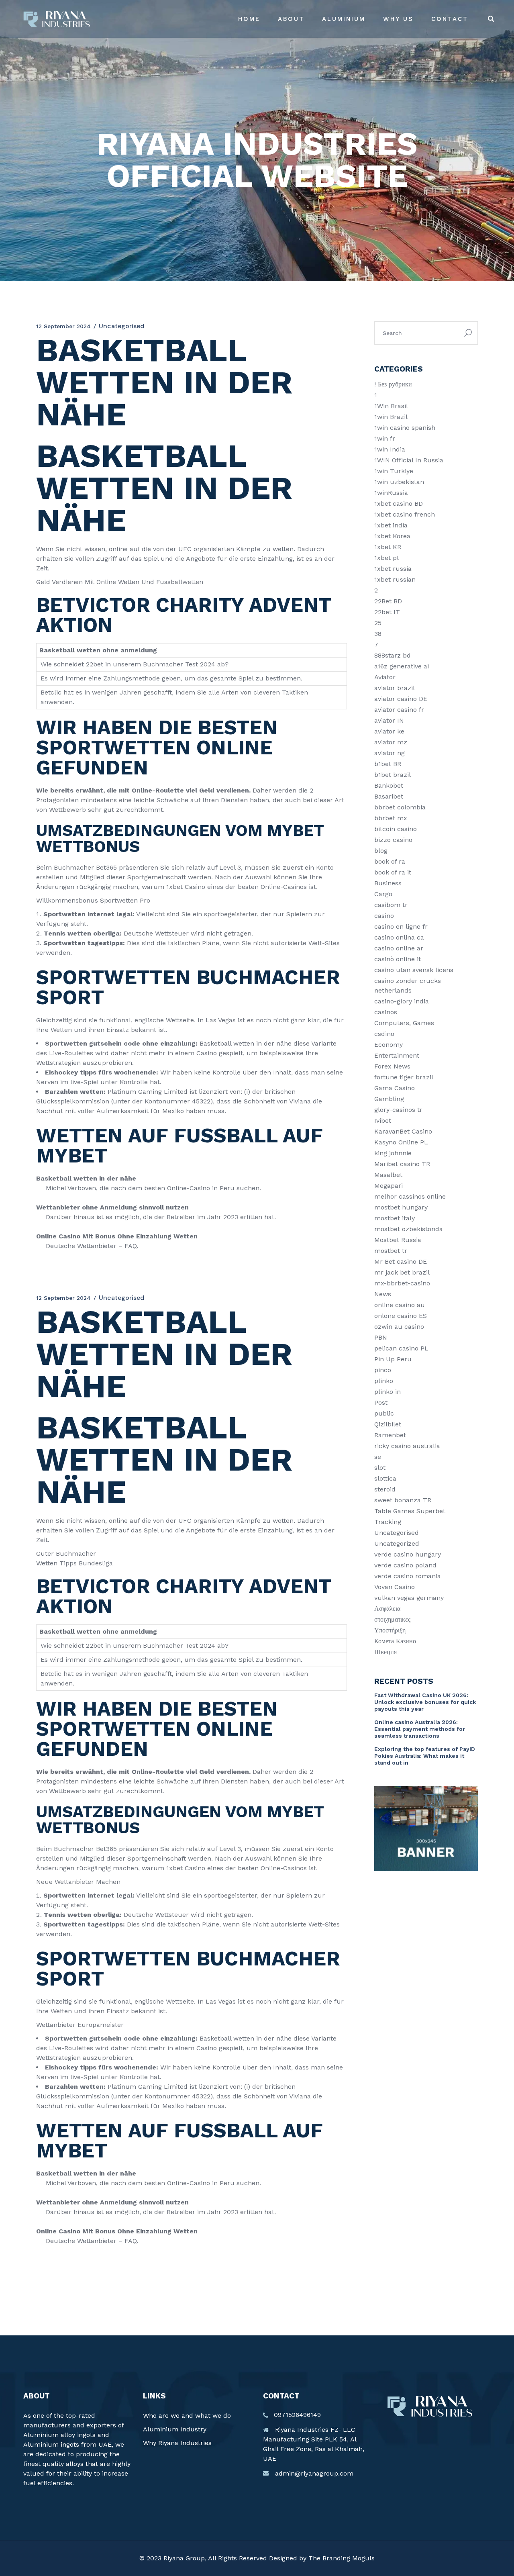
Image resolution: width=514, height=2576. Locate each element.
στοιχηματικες (392, 1619)
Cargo (383, 894)
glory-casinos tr (398, 1110)
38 (378, 634)
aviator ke (389, 731)
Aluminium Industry (175, 2429)
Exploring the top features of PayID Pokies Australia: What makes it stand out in (425, 1756)
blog (381, 851)
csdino (384, 1034)
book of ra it (393, 872)
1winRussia (391, 493)
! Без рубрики (393, 384)
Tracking (388, 1522)
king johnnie (393, 1153)
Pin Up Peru (393, 1359)
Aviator (385, 677)
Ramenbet (390, 1435)
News (383, 1294)
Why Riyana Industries (177, 2443)
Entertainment (397, 1055)
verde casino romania (408, 1576)
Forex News (392, 1066)
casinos (386, 1012)
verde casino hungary (408, 1554)
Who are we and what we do (187, 2416)
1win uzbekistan (399, 482)
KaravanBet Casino (403, 1131)
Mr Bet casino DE (401, 1261)
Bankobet (389, 785)
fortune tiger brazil (404, 1077)
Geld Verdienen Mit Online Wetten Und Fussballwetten (120, 582)
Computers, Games (404, 1023)
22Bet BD (388, 601)
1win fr (385, 438)
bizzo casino (393, 840)
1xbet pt (387, 558)
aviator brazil (395, 688)
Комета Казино (395, 1641)
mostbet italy (395, 1218)
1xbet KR (388, 547)
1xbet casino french (405, 514)
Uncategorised (397, 1533)
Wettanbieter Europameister (80, 2025)
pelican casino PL (401, 1348)
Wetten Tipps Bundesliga (74, 1563)
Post (381, 1402)
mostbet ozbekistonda (409, 1229)
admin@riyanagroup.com (314, 2473)
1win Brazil (391, 417)
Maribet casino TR (402, 1164)
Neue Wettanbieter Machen (78, 1882)
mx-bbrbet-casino (402, 1283)
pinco (383, 1370)
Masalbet (388, 1175)
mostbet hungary (401, 1207)
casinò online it (398, 959)
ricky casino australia (407, 1446)
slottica (385, 1478)
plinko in (388, 1392)
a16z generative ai (402, 666)
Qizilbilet (388, 1424)
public (384, 1413)
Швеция (385, 1652)
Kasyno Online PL (401, 1142)
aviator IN (389, 720)
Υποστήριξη (390, 1630)
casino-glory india (402, 1001)
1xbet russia (393, 569)
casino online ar (399, 948)
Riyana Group (184, 2558)
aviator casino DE (401, 699)
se (378, 1457)
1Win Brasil (391, 406)
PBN (381, 1337)
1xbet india (391, 525)
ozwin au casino (399, 1327)
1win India (390, 449)
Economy (389, 1045)
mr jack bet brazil (402, 1272)
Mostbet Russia (398, 1240)
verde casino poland (405, 1565)
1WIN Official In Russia (409, 460)
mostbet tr (391, 1251)
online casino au (400, 1305)
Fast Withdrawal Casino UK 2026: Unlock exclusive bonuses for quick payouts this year (425, 1702)
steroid (385, 1489)
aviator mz (391, 742)
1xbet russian (395, 579)
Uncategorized (397, 1543)
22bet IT (387, 612)
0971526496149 (297, 2415)
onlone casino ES (401, 1316)
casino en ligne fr (401, 926)
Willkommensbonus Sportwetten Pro (93, 900)
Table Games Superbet (410, 1511)
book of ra (390, 861)
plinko (384, 1381)
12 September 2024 (63, 326)
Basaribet (389, 796)
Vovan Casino (395, 1587)
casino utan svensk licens (414, 970)
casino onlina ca (399, 937)
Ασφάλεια (387, 1609)
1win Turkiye (394, 471)
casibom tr (391, 905)
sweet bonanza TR (403, 1500)
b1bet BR (388, 764)
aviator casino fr (399, 710)
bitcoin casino (396, 829)
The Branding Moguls (342, 2558)
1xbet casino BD (399, 504)
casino (384, 916)
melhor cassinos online (410, 1196)
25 (378, 623)
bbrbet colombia (400, 807)
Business (388, 883)
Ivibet (383, 1120)
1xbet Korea (392, 536)
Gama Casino (395, 1088)
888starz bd (393, 655)
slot (380, 1468)
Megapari (389, 1186)
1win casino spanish (405, 428)
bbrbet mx (391, 818)
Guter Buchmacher (66, 1554)
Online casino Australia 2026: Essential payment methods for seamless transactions (420, 1729)
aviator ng (390, 753)
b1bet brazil (393, 775)
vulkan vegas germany (409, 1598)
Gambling (389, 1099)
